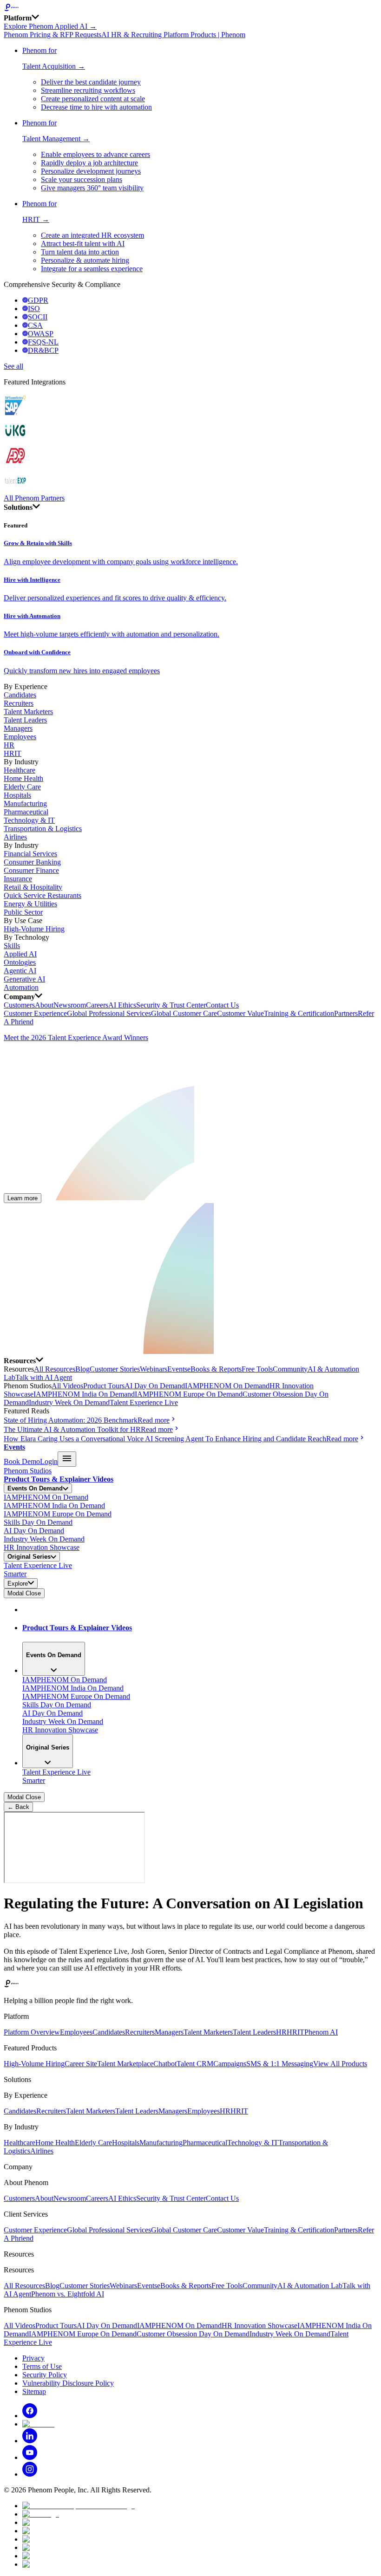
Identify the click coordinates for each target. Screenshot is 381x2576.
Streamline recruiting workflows (88, 90)
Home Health (23, 778)
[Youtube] (30, 2457)
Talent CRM (195, 2064)
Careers (97, 1005)
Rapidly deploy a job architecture (89, 163)
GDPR (38, 300)
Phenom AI (321, 2032)
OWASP (41, 334)
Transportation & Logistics (43, 829)
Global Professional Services (109, 1013)
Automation (21, 987)
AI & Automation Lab (310, 2286)
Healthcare (20, 770)
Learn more (23, 1198)
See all (13, 366)
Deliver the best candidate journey (91, 82)
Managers (18, 728)
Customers (19, 1005)
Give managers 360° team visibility (92, 188)
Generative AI (24, 979)
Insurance (18, 879)
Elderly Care (22, 787)
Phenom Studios (28, 1471)
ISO (34, 309)
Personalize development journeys (91, 171)
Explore (18, 1584)
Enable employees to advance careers (95, 154)
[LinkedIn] (30, 2441)
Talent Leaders (25, 720)
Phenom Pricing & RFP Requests (53, 35)
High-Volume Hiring (34, 929)
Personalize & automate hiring (85, 260)
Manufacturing (25, 803)
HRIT (13, 753)
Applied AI (20, 954)
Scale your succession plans (82, 179)
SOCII (38, 317)
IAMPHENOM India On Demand (84, 1394)
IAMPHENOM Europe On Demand (189, 1394)
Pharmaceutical (26, 812)
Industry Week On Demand (69, 1402)
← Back (18, 1807)
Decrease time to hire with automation (96, 107)
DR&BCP (43, 350)
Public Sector (23, 912)
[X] (38, 2424)
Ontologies (20, 962)
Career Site (81, 2064)
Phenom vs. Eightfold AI (68, 2294)
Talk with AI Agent (44, 1377)
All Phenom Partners (34, 498)
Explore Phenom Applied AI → (50, 26)
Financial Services (30, 854)
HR (9, 745)
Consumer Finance (31, 870)
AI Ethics (122, 1005)
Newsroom (70, 1005)
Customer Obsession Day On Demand (193, 2334)
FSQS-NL (43, 342)
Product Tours (104, 1386)
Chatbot (165, 2064)
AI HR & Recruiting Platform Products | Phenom (173, 35)
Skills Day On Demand (38, 1522)
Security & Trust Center (171, 1005)
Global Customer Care (184, 1013)
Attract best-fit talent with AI (83, 244)
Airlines (15, 837)
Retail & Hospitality (33, 887)
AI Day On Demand (155, 1386)
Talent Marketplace (125, 2064)
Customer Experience (35, 1013)
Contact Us (222, 1005)
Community (290, 1369)
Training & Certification (299, 1013)
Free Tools (257, 1369)
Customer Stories (115, 1369)
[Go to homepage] (190, 8)
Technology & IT (29, 820)
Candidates (20, 695)
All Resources (55, 1369)
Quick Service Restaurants (43, 895)
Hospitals (17, 795)
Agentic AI (20, 971)
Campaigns (230, 2064)
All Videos (67, 1386)
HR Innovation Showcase (42, 1547)
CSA (35, 325)
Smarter (15, 1574)
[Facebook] (30, 2416)
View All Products (340, 2064)
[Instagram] (30, 2474)
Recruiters (19, 703)
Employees (20, 737)
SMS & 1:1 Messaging (280, 2064)
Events (177, 1369)
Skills (12, 946)
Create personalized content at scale (93, 99)
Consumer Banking (32, 862)
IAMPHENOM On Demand (227, 1386)
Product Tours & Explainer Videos (59, 1479)
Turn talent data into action (80, 252)
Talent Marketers (28, 712)
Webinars (154, 1369)
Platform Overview (32, 2032)
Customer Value (240, 1013)
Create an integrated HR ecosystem (92, 235)
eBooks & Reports (214, 1369)
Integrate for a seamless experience (92, 269)
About (44, 1005)
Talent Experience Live (144, 1402)
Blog (82, 1369)
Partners (346, 1013)
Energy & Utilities (30, 904)
